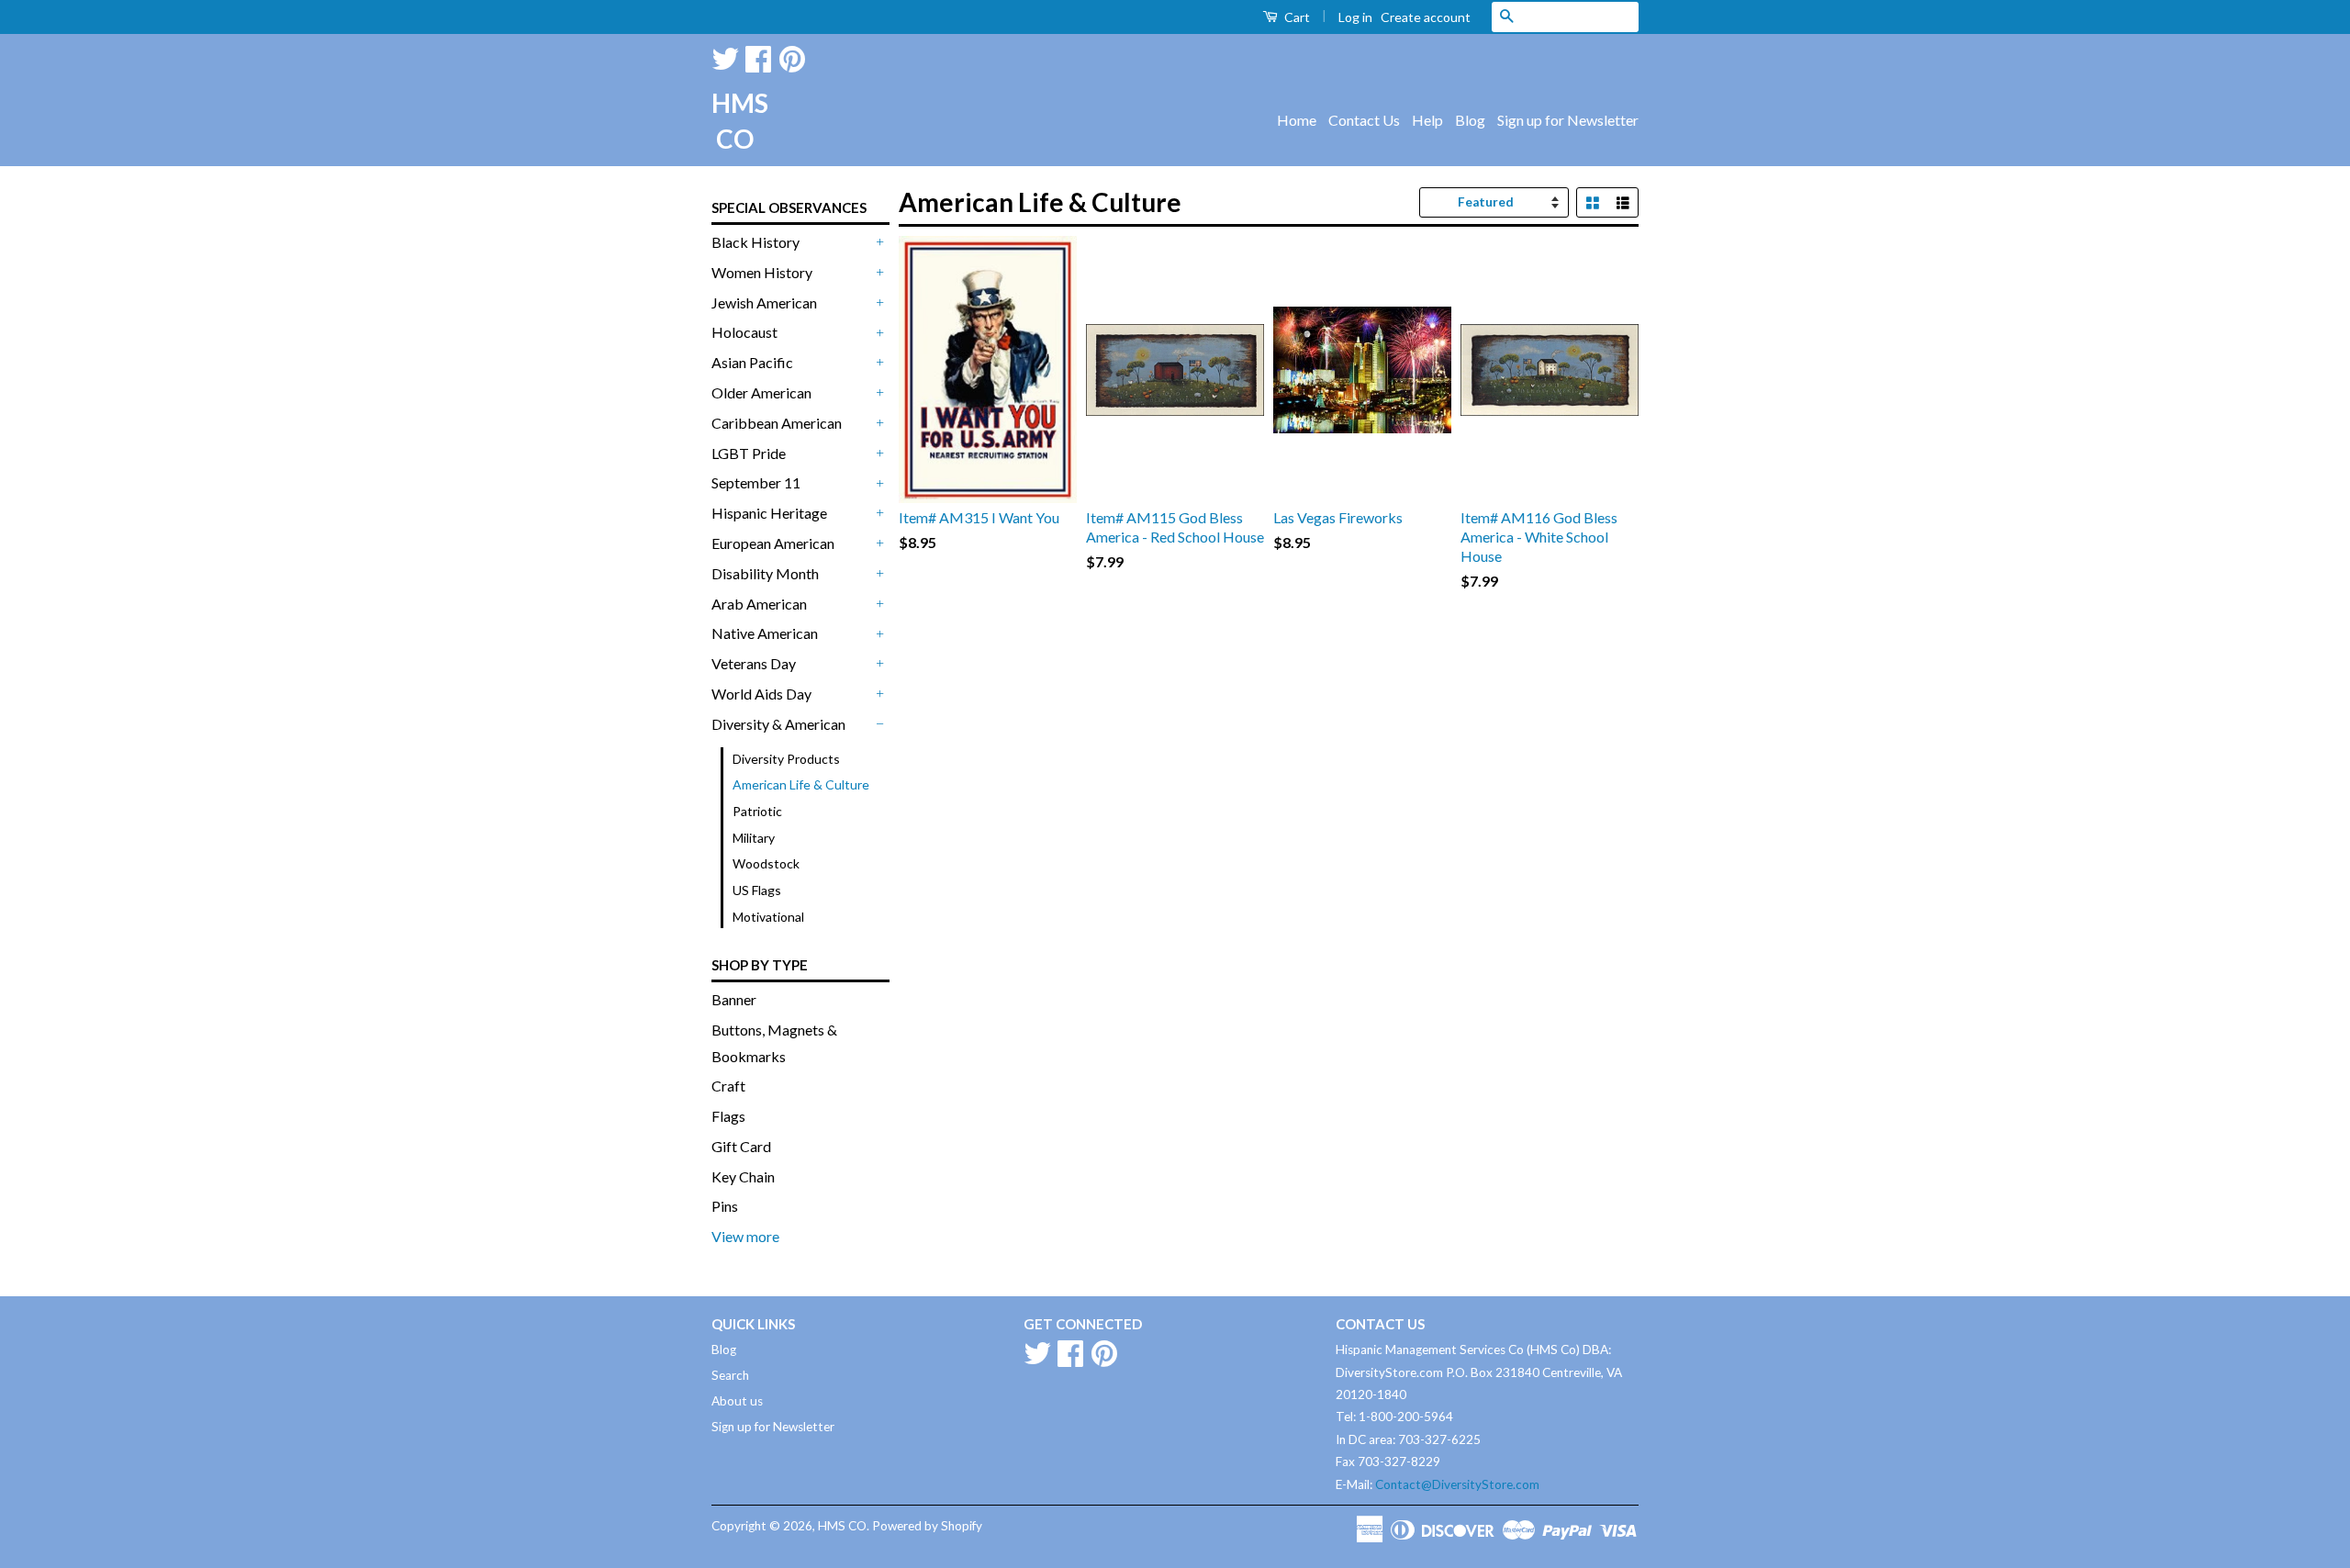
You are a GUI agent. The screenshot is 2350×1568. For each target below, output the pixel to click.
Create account (1426, 17)
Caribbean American (777, 423)
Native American (765, 633)
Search (730, 1375)
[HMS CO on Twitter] (725, 56)
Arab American (759, 604)
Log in (1355, 17)
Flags (728, 1116)
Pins (725, 1206)
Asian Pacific (752, 362)
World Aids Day (761, 694)
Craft (728, 1086)
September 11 (756, 482)
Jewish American (764, 302)
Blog (1470, 120)
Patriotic (757, 811)
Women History (762, 272)
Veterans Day (754, 663)
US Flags (757, 890)
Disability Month (765, 573)
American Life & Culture (801, 784)
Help (1427, 120)
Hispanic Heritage (769, 513)
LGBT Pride (749, 453)
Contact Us (1364, 120)
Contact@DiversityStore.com (1457, 1484)
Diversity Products (786, 759)
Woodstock (766, 863)
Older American (761, 392)
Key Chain (743, 1176)
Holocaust (744, 332)
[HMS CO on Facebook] (758, 56)
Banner (734, 999)
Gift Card (741, 1146)
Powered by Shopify (927, 1526)
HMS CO (734, 121)
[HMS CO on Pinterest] (792, 56)
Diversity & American (778, 724)
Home (1297, 120)
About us (737, 1401)
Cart (1296, 17)
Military (754, 838)
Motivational (768, 917)
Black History (755, 242)
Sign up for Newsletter (1568, 120)
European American (773, 543)
